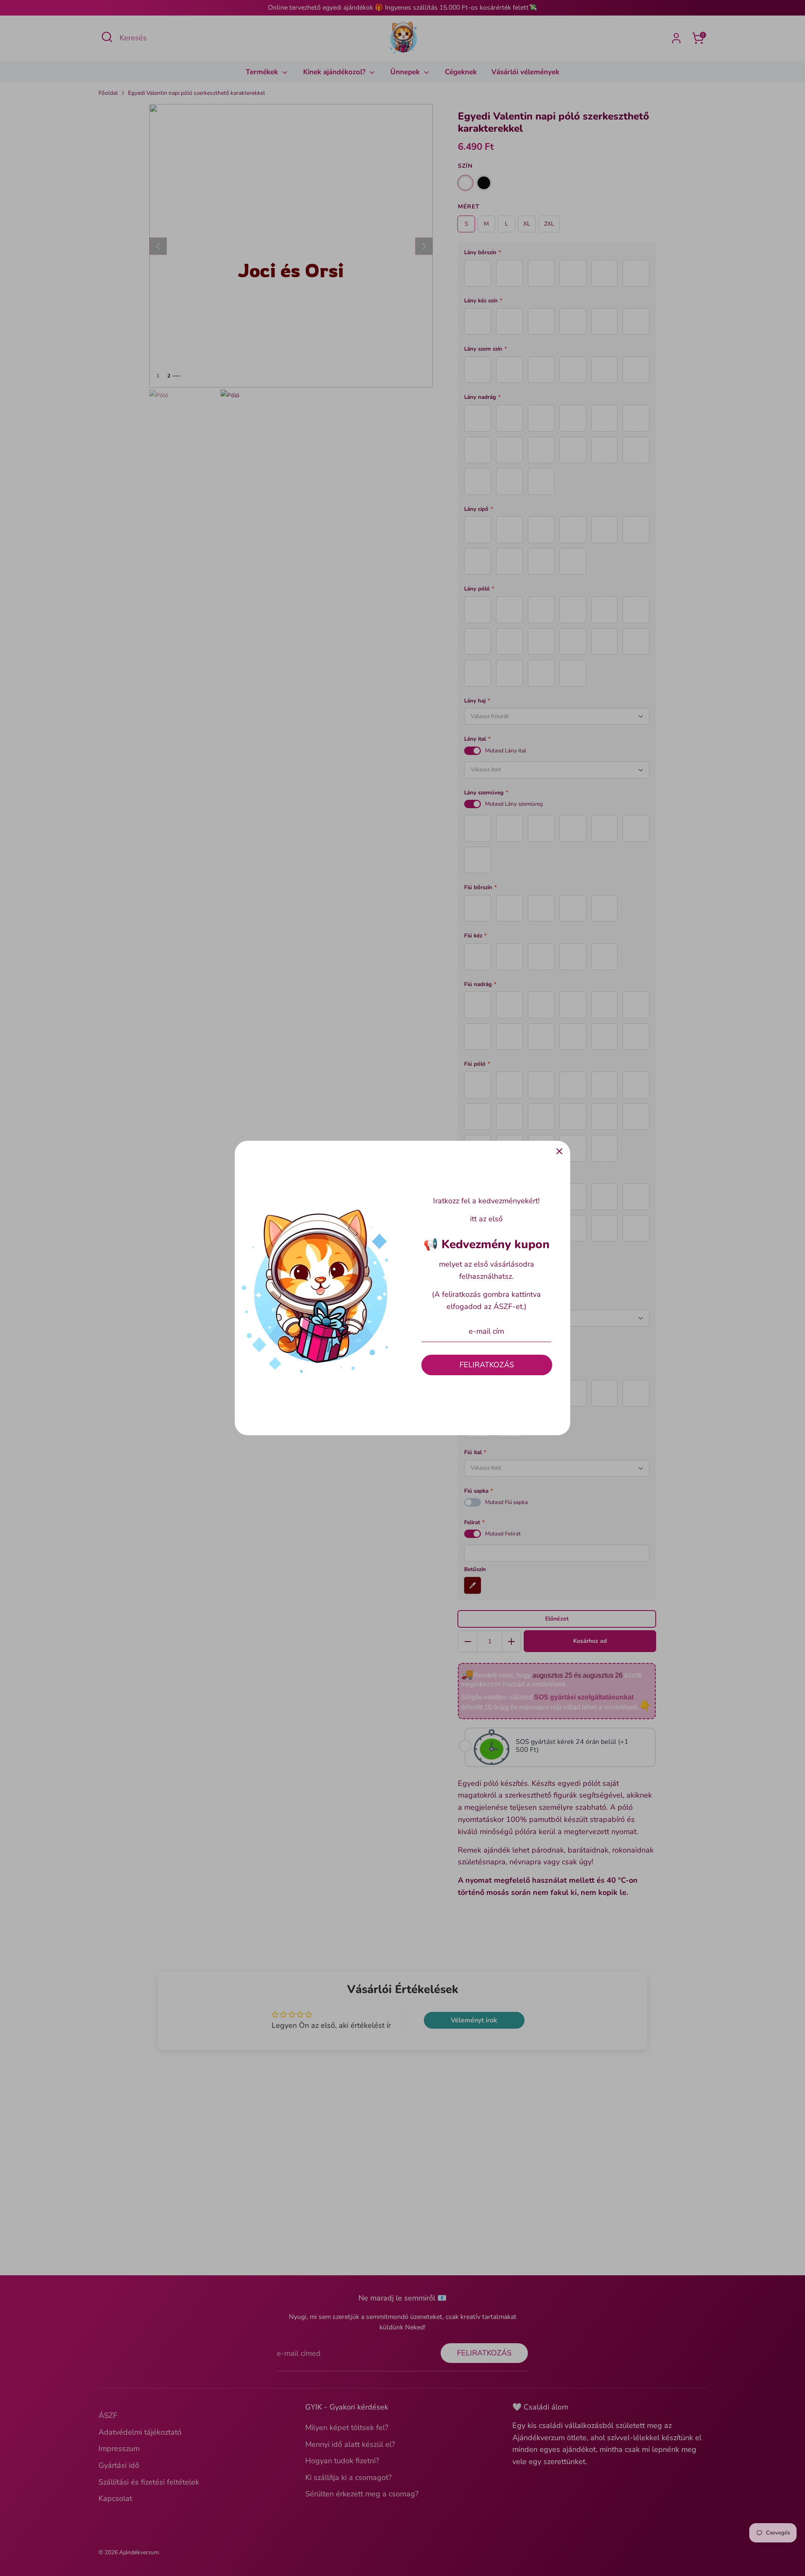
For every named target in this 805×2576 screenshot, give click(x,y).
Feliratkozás (487, 1365)
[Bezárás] (559, 1152)
